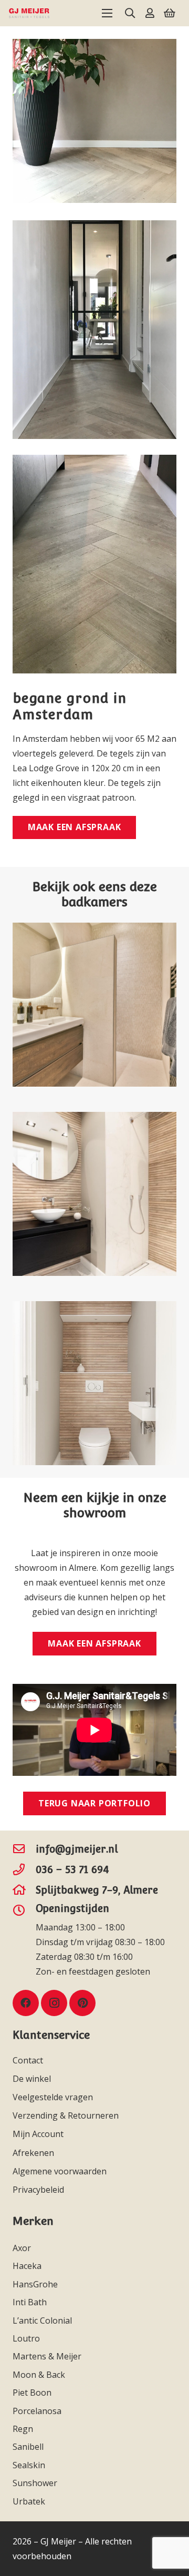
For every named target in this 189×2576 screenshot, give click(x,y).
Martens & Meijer (48, 2356)
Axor (23, 2248)
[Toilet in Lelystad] (94, 1383)
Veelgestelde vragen (53, 2097)
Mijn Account (38, 2134)
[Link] (150, 13)
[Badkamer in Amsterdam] (94, 1005)
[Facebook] (26, 2003)
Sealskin (30, 2465)
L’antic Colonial (43, 2321)
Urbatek (30, 2501)
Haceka (28, 2266)
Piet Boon (33, 2393)
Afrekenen (33, 2153)
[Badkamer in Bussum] (94, 1194)
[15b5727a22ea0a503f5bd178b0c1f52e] (29, 13)
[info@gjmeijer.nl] (24, 1849)
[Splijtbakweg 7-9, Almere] (24, 1890)
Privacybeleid (38, 2190)
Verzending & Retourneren (66, 2115)
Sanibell (29, 2447)
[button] (107, 13)
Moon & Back (40, 2375)
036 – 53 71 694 (72, 1869)
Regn (24, 2429)
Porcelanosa (38, 2411)
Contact (28, 2060)
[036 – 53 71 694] (24, 1869)
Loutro (27, 2338)
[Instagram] (54, 2003)
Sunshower (36, 2483)
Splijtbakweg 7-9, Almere (97, 1890)
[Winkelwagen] (170, 13)
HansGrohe (36, 2284)
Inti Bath (31, 2302)
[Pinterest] (82, 2003)
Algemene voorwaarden (60, 2171)
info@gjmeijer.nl (77, 1849)
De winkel (32, 2079)
